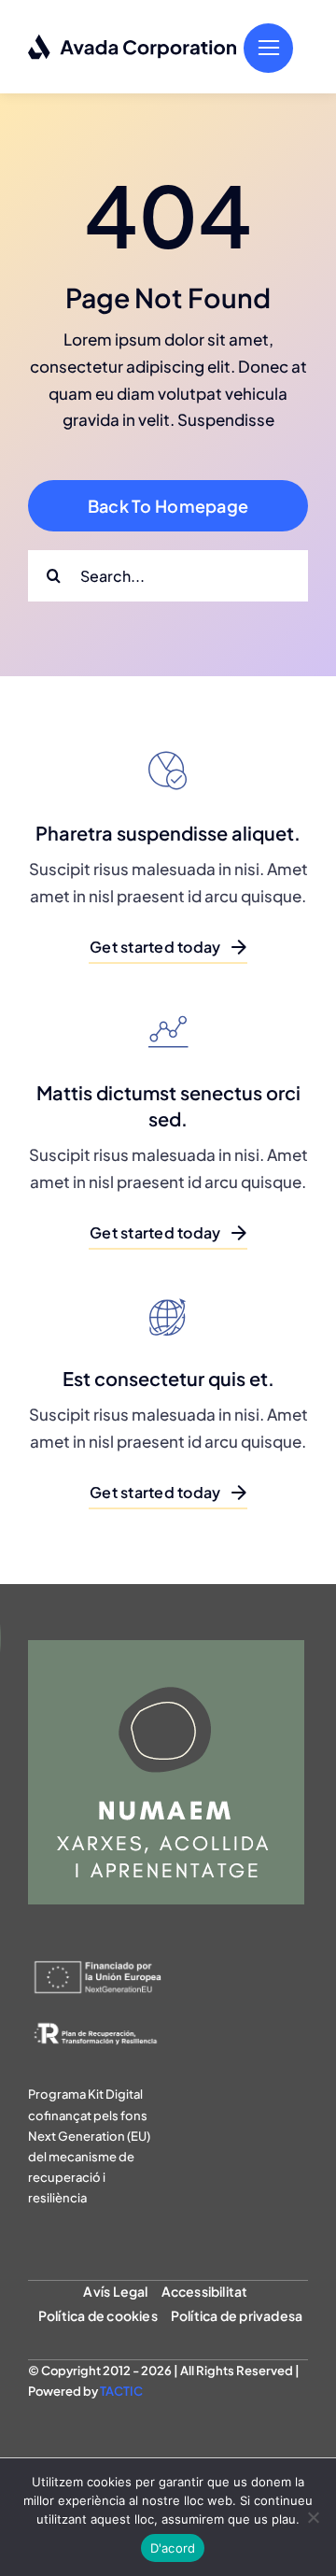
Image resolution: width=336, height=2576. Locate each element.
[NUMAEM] (166, 1648)
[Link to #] (268, 48)
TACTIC (121, 2391)
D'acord (173, 2548)
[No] (313, 2517)
